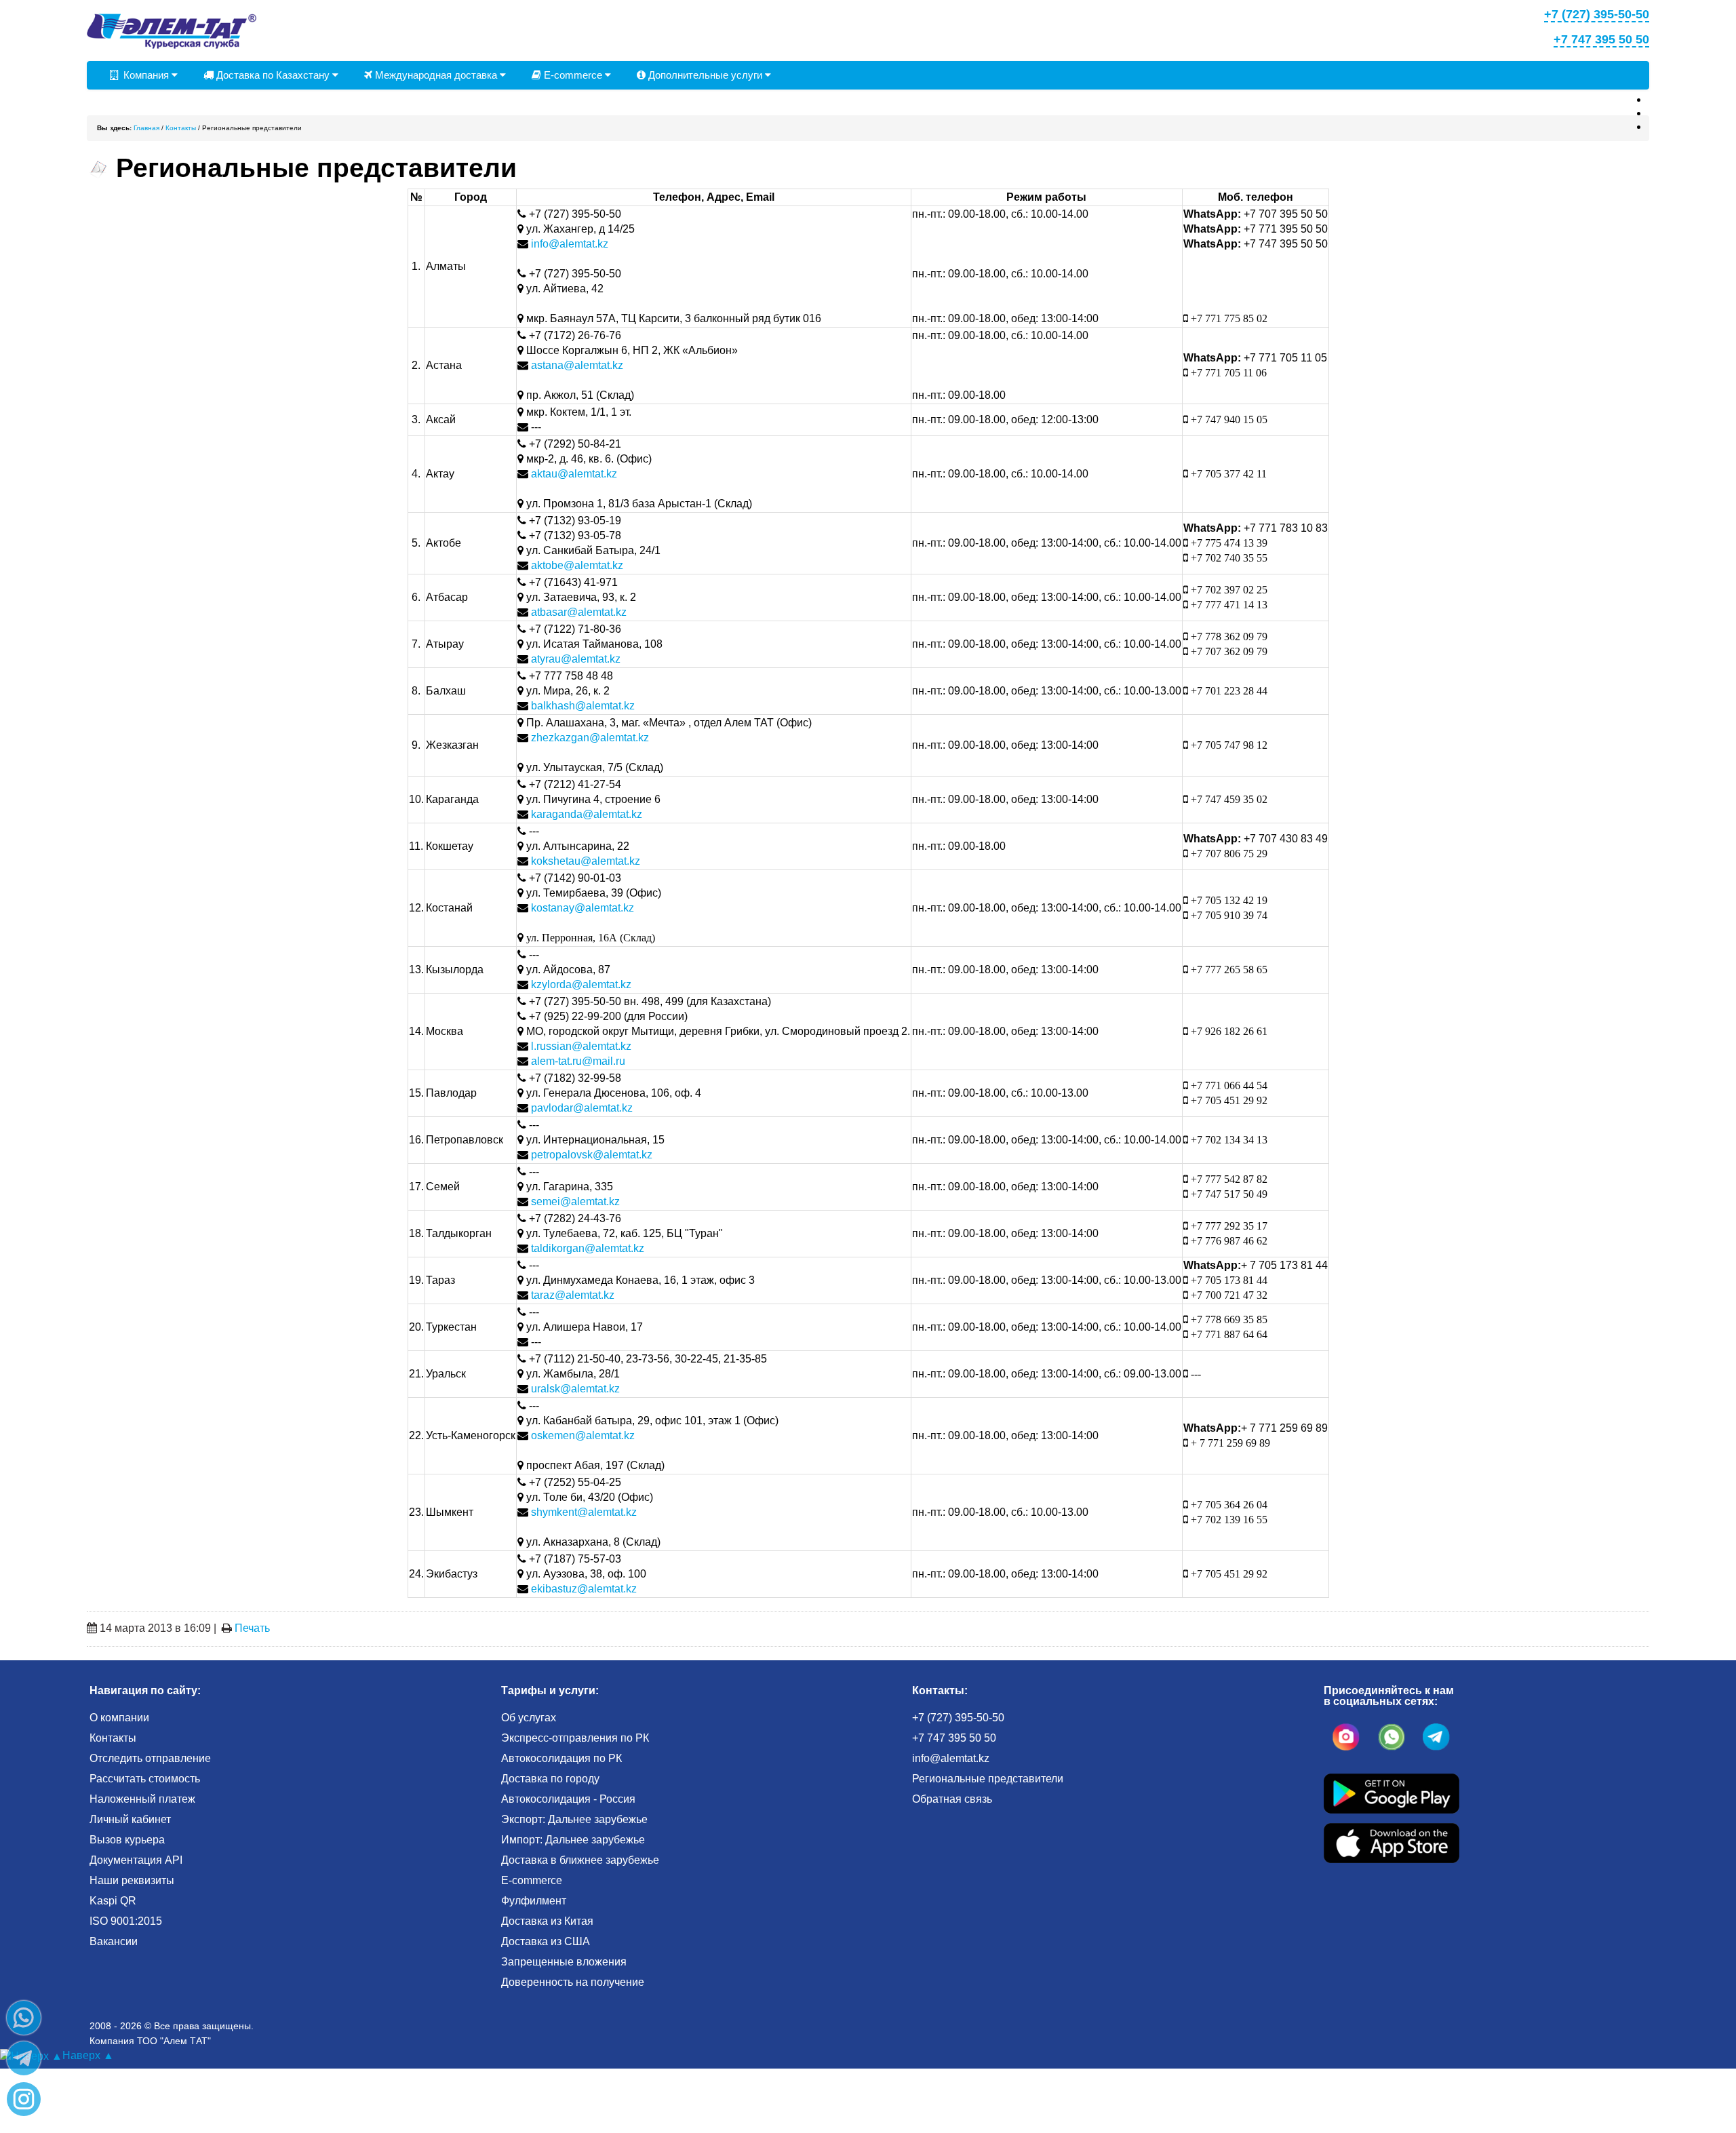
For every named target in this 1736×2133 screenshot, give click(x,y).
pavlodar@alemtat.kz (582, 1108)
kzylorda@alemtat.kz (581, 984)
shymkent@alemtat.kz (584, 1512)
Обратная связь (952, 1799)
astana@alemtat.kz (577, 365)
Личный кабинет (130, 1819)
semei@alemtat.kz (575, 1201)
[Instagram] (24, 2099)
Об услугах (529, 1718)
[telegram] (1436, 1737)
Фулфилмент (534, 1901)
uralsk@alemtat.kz (575, 1389)
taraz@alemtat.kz (573, 1295)
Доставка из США (546, 1941)
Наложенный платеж (142, 1799)
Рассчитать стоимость (145, 1779)
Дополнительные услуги (705, 75)
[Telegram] (24, 2058)
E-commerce (573, 75)
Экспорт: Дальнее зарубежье (574, 1819)
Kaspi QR (113, 1901)
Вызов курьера (127, 1840)
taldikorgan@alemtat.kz (588, 1248)
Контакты (113, 1738)
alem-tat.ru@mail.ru (578, 1061)
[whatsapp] (1392, 1737)
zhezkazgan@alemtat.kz (590, 738)
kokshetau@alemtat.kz (586, 861)
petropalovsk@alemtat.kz (592, 1155)
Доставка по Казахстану (273, 75)
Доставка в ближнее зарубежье (580, 1860)
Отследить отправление (150, 1758)
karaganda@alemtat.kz (587, 814)
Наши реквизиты (132, 1880)
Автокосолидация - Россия (568, 1799)
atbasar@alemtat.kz (579, 612)
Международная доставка (436, 75)
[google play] (1392, 1793)
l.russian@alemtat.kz (581, 1046)
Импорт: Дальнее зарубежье (573, 1840)
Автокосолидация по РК (561, 1758)
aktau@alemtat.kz (574, 474)
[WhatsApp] (24, 2018)
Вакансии (114, 1941)
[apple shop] (1392, 1842)
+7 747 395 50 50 (954, 1738)
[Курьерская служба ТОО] (172, 30)
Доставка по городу (550, 1779)
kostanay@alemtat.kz (583, 908)
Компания (145, 75)
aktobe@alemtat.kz (577, 565)
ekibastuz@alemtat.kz (584, 1589)
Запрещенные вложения (564, 1962)
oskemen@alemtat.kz (583, 1435)
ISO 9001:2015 (126, 1921)
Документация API (136, 1860)
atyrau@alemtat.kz (576, 659)
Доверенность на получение (573, 1982)
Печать (252, 1628)
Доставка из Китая (547, 1921)
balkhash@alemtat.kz (583, 706)
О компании (119, 1718)
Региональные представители (988, 1779)
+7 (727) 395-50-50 (958, 1718)
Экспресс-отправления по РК (575, 1738)
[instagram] (1346, 1737)
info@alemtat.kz (570, 244)
